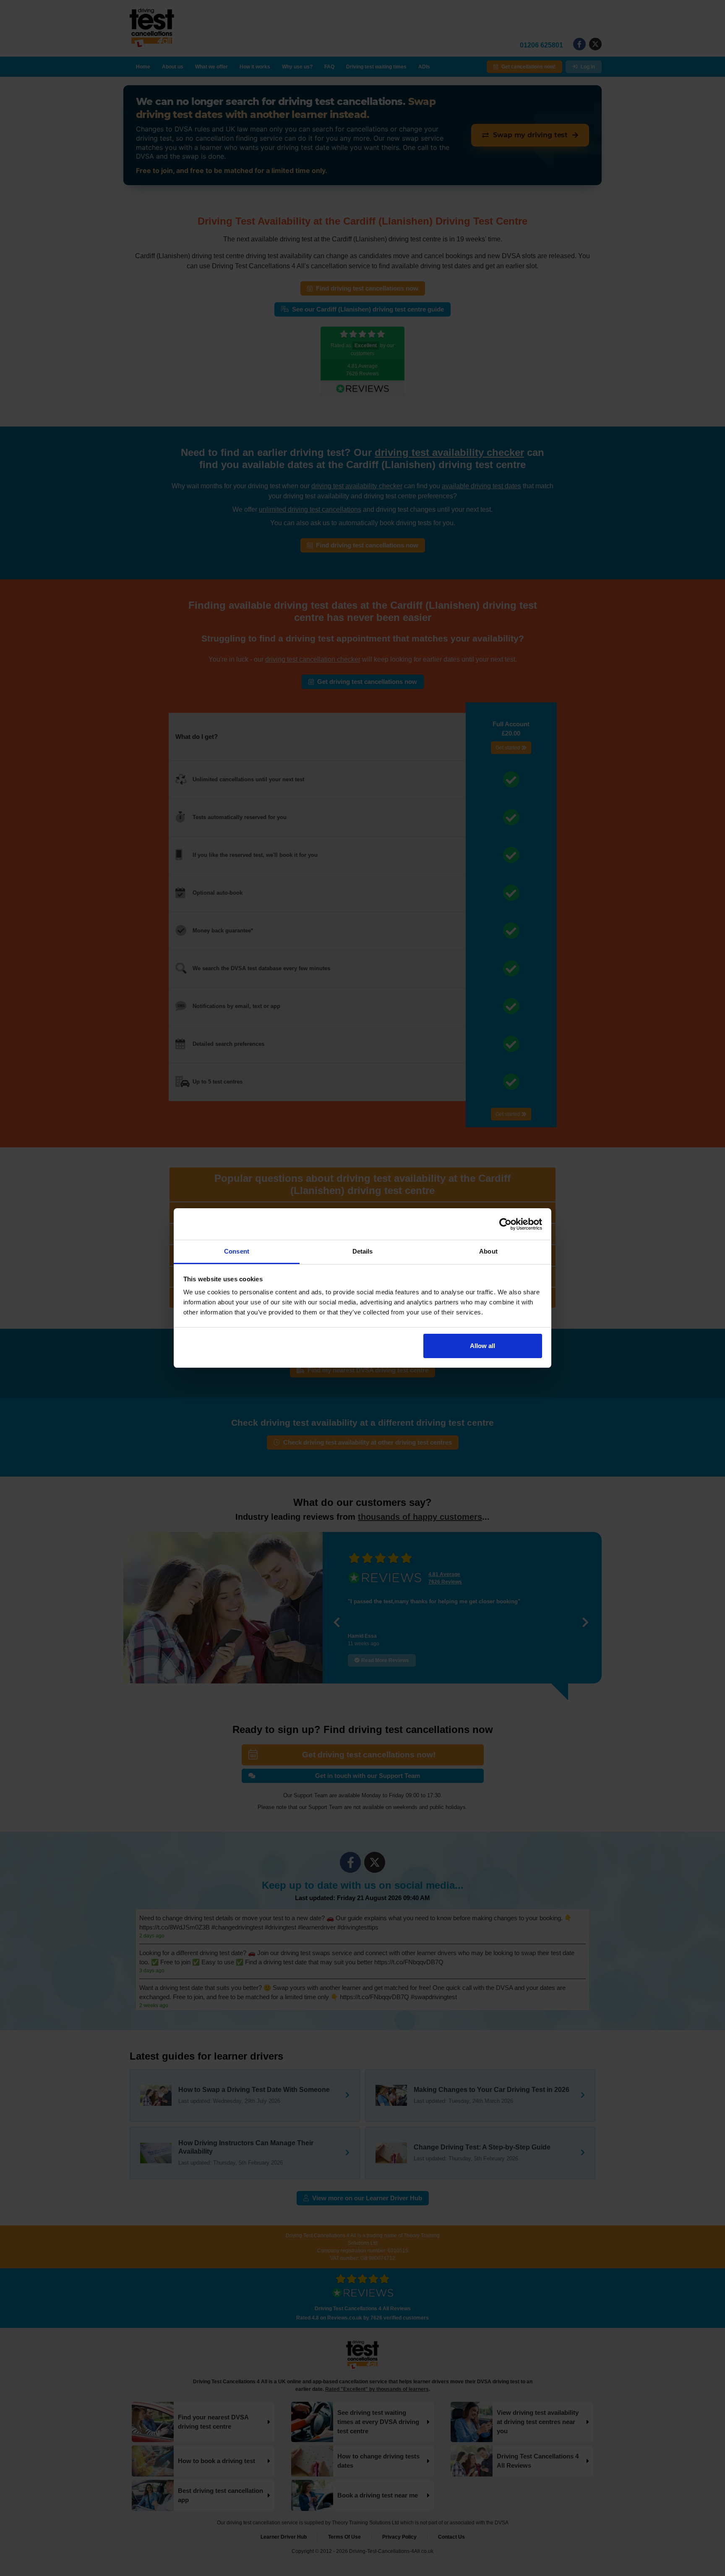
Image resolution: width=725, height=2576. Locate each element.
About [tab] (488, 1251)
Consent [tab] (237, 1251)
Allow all (482, 1346)
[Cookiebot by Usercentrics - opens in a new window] (505, 1224)
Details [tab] (363, 1251)
